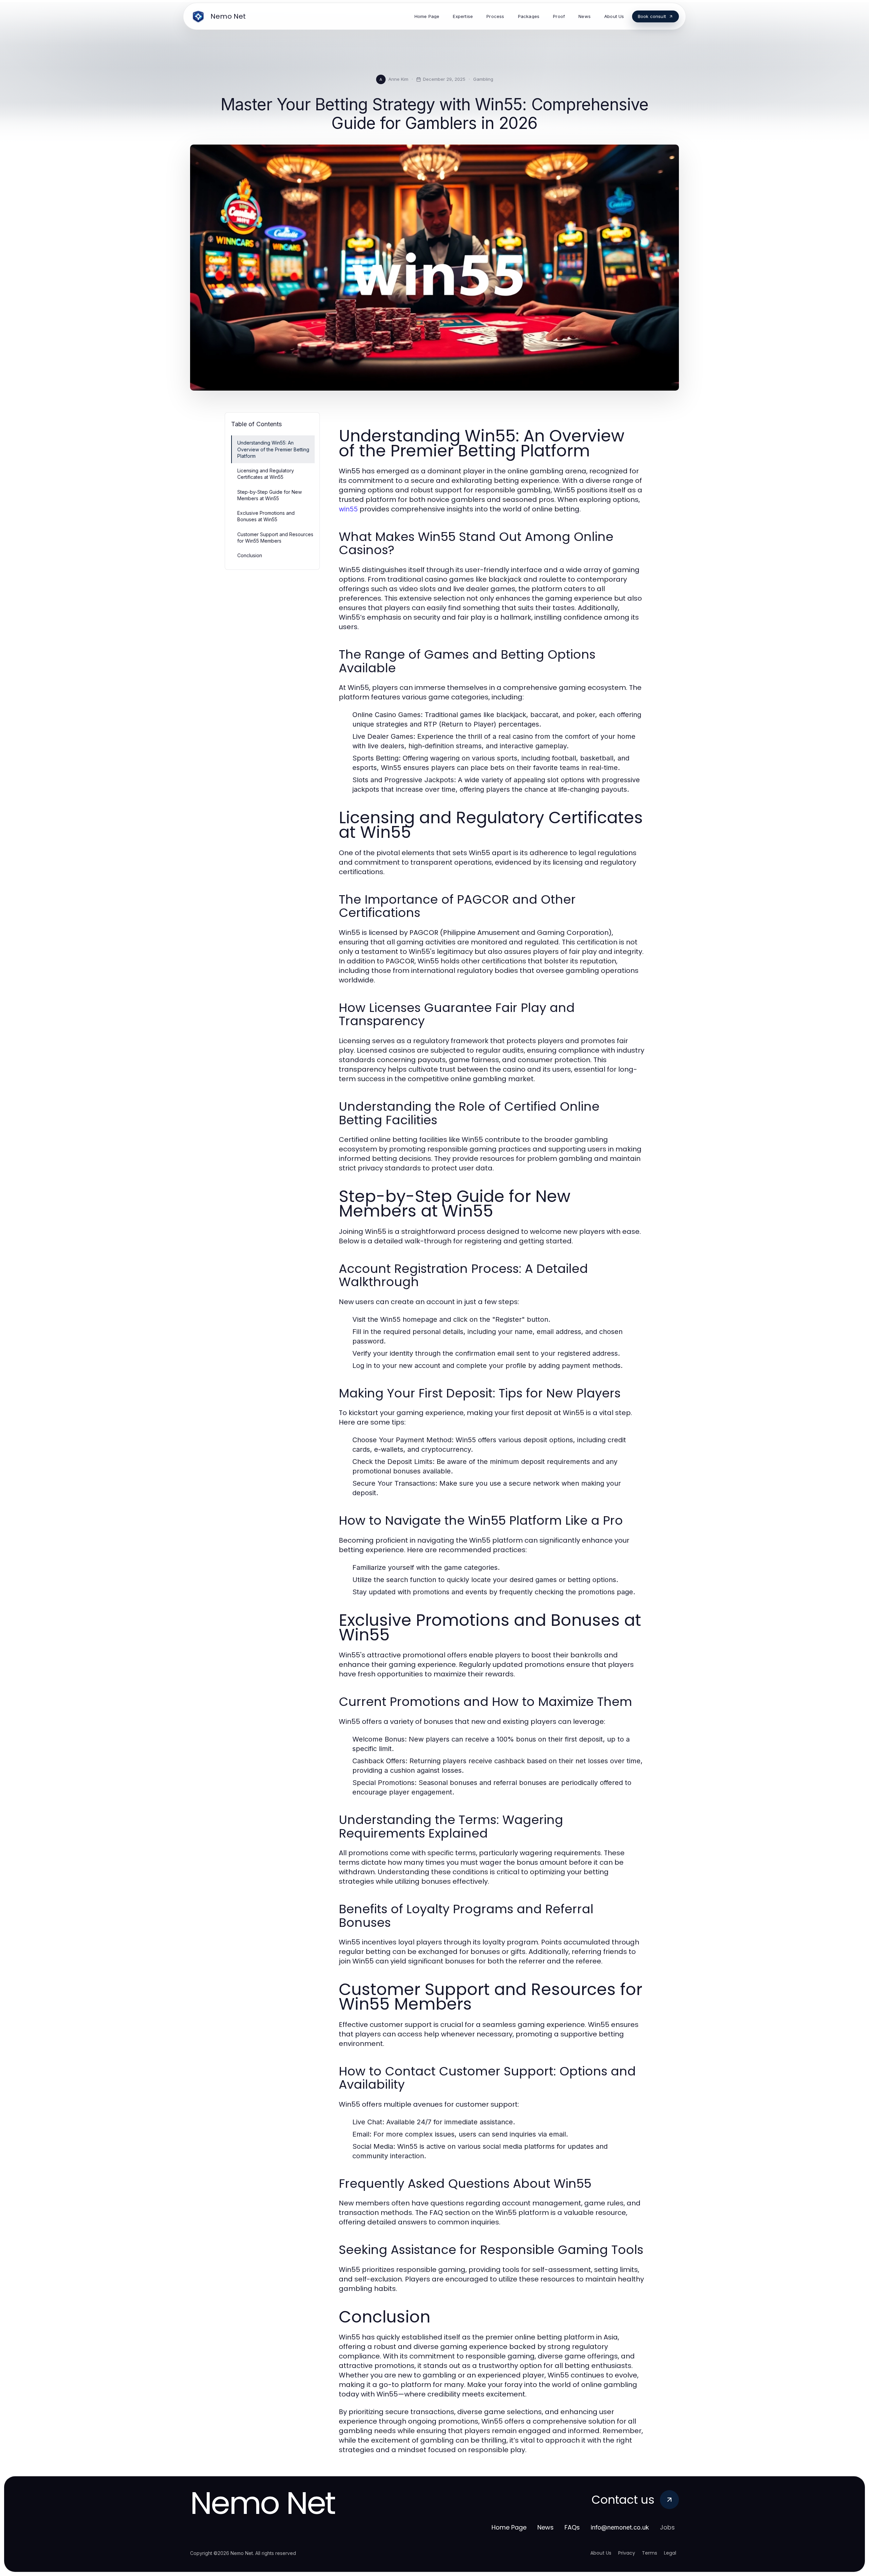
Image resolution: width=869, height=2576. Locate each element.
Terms (650, 2553)
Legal (670, 2553)
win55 (348, 509)
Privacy (627, 2553)
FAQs (572, 2527)
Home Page (509, 2527)
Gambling (483, 79)
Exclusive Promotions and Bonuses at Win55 (266, 516)
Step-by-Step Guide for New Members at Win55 (270, 495)
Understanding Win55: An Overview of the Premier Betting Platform (273, 449)
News (546, 2527)
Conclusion (250, 555)
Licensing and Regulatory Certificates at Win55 (266, 474)
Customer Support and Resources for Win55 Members (275, 538)
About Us (601, 2553)
